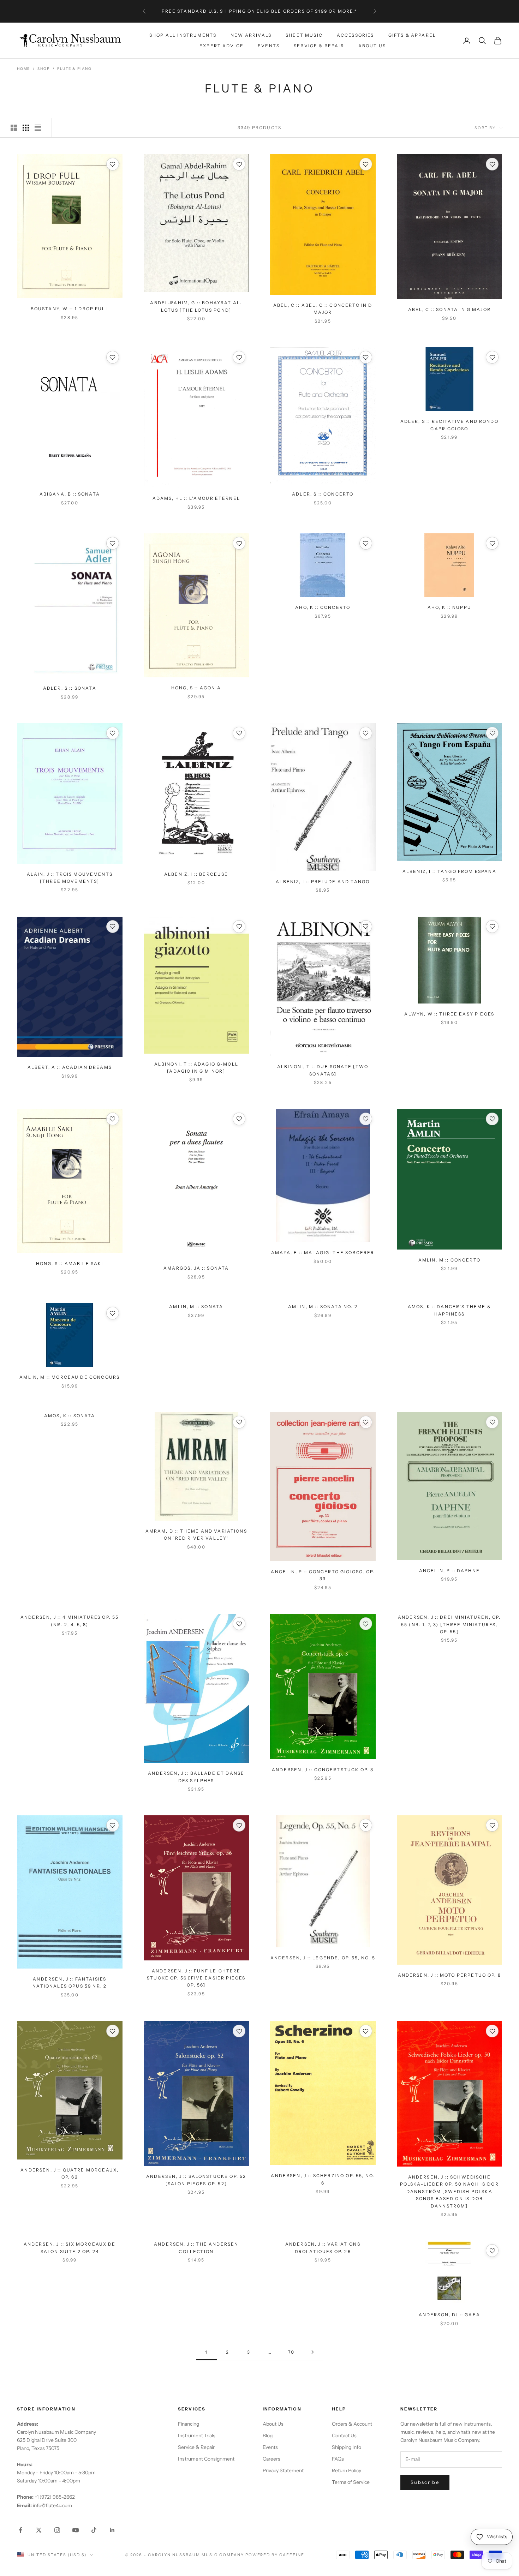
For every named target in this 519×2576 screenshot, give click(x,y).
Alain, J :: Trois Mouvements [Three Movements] (70, 878)
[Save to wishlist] (113, 164)
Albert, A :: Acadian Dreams (70, 1067)
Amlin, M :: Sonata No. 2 (323, 1307)
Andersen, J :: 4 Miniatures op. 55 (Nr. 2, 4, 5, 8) (70, 1621)
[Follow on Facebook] (20, 2530)
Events (269, 46)
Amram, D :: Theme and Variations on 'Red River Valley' (196, 1535)
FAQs (338, 2459)
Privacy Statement (283, 2470)
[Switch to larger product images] (14, 128)
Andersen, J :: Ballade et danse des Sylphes (196, 1777)
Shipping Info (347, 2447)
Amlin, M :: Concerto (449, 1260)
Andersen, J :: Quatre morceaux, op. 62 (70, 2173)
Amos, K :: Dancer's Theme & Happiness (449, 1310)
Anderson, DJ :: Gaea (449, 2315)
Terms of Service (351, 2482)
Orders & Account (352, 2424)
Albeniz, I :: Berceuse (196, 874)
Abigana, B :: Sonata (70, 494)
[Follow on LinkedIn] (112, 2530)
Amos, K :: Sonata (70, 1416)
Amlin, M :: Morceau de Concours (70, 1377)
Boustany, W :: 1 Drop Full (70, 309)
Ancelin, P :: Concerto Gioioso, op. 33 (323, 1575)
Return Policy (347, 2470)
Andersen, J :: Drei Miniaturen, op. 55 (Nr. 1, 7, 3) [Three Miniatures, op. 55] (449, 1624)
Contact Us (344, 2436)
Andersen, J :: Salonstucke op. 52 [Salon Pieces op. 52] (196, 2180)
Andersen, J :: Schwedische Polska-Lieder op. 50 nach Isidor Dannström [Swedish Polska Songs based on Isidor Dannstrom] (449, 2191)
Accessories (356, 35)
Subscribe (425, 2482)
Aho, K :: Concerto (323, 607)
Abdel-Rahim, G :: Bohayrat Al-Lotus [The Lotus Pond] (196, 306)
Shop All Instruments (183, 35)
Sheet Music (304, 35)
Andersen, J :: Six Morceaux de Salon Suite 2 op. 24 (70, 2248)
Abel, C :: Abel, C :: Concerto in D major (323, 309)
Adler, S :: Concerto (323, 494)
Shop (44, 69)
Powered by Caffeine (275, 2555)
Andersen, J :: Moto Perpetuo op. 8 (449, 1975)
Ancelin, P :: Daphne (449, 1571)
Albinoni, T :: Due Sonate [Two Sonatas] (323, 1070)
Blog (268, 2436)
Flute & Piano (74, 69)
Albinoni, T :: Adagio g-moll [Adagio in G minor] (196, 1068)
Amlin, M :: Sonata (196, 1307)
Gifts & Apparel (412, 35)
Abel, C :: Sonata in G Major (449, 309)
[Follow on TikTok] (94, 2530)
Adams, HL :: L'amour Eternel (196, 498)
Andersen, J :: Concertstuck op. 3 (323, 1770)
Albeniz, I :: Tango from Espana (449, 871)
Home (23, 69)
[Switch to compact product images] (38, 128)
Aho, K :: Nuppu (449, 607)
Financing (189, 2424)
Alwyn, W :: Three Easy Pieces (449, 1014)
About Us (372, 46)
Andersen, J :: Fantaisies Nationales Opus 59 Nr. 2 (70, 1982)
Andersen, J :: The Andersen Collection (196, 2248)
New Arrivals (251, 35)
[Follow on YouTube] (76, 2530)
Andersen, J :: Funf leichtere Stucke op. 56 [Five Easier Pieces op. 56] (196, 1978)
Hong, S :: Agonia (196, 688)
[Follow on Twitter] (39, 2530)
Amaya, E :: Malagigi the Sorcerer (323, 1253)
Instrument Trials (197, 2436)
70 (291, 2352)
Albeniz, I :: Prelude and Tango (323, 882)
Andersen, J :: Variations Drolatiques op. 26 (323, 2248)
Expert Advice (222, 46)
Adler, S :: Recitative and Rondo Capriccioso (449, 425)
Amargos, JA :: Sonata (196, 1268)
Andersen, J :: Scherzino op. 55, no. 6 (323, 2179)
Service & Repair (319, 46)
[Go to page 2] (312, 2352)
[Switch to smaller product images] (26, 128)
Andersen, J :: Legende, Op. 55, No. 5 (323, 1958)
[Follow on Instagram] (57, 2530)
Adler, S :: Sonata (70, 688)
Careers (272, 2459)
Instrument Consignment (206, 2459)
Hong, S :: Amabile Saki (70, 1263)
